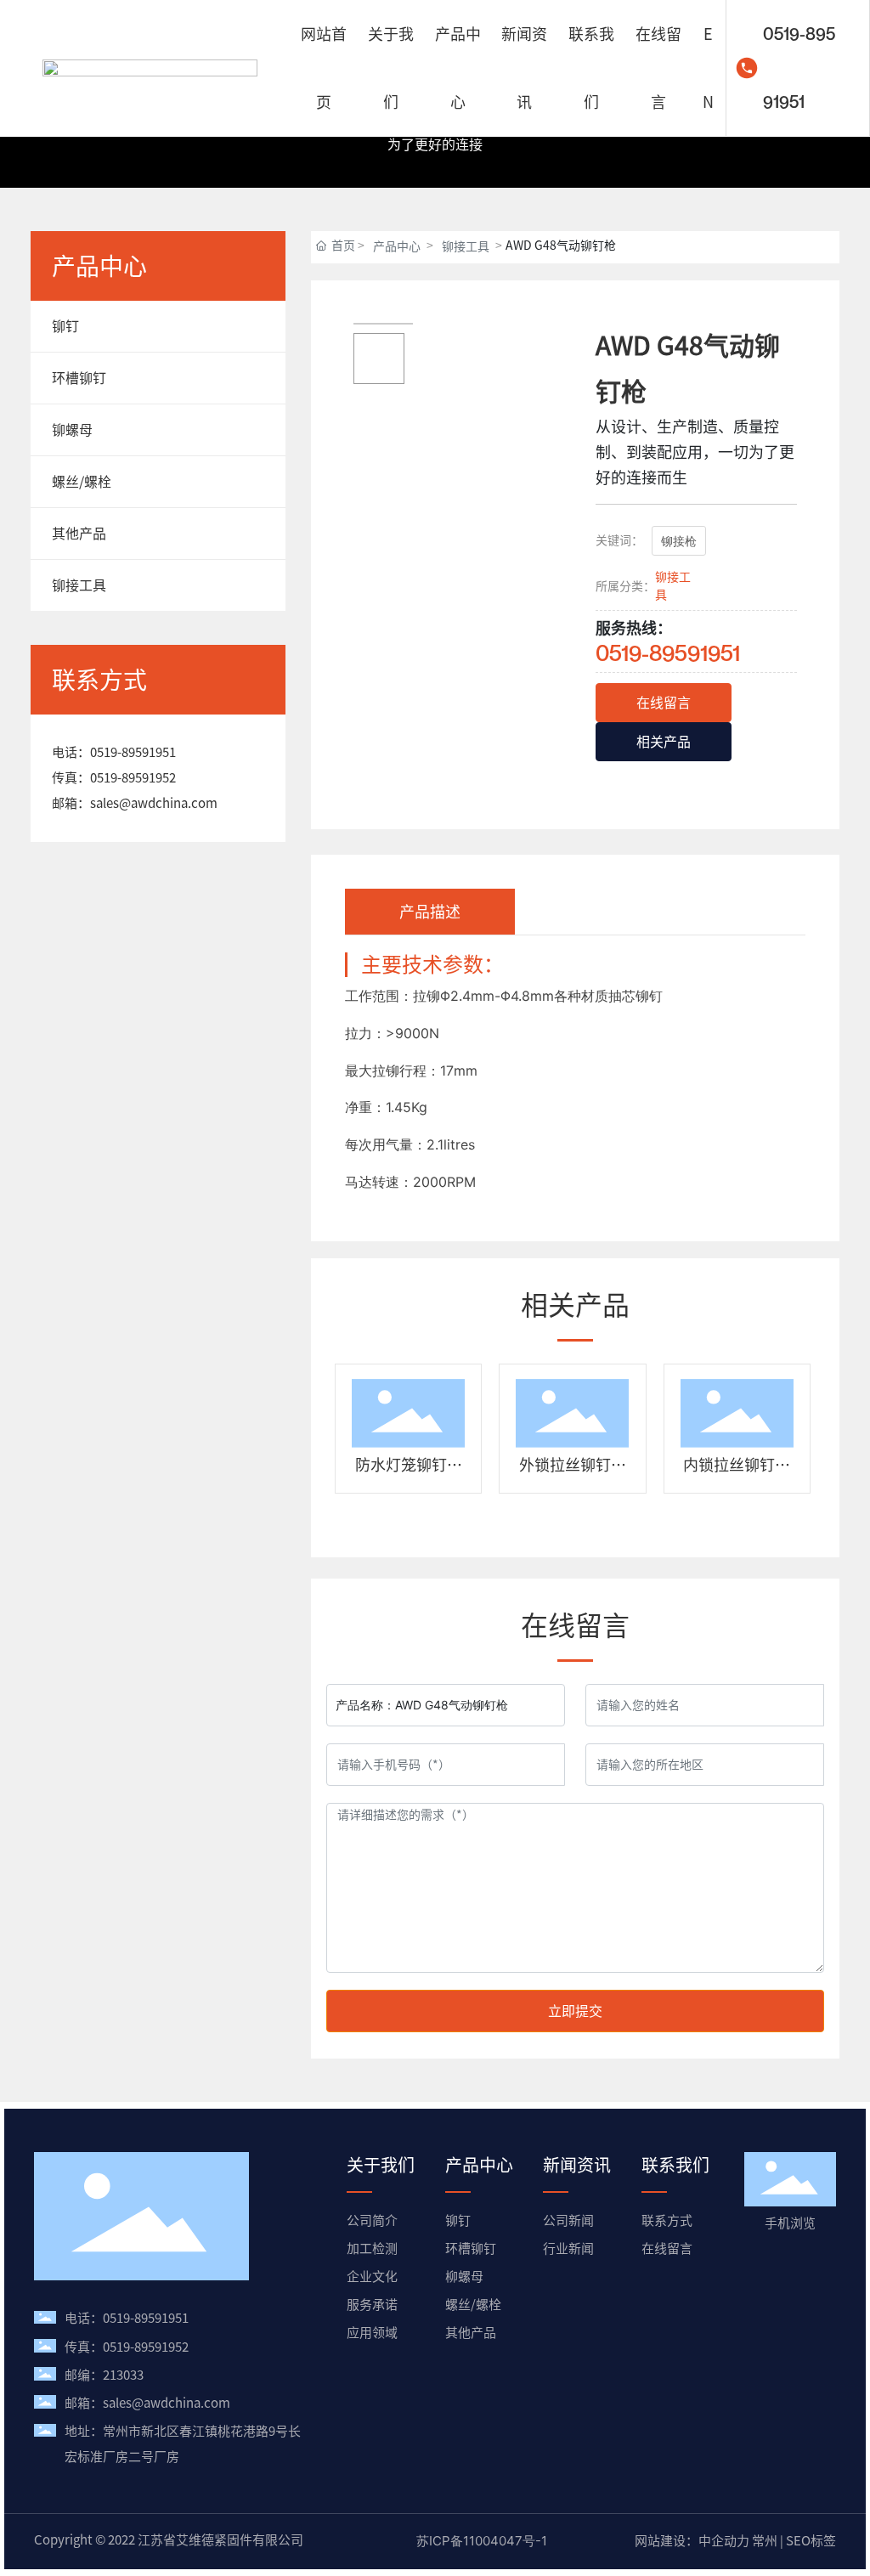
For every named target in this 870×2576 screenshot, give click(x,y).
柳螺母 (464, 2277)
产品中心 (397, 246)
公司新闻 (568, 2220)
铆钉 (458, 2220)
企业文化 (372, 2277)
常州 (765, 2541)
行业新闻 (568, 2248)
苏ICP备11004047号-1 (482, 2541)
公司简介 (372, 2220)
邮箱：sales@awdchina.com (147, 2403)
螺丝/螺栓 (473, 2305)
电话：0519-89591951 (127, 2318)
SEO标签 (811, 2541)
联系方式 (667, 2220)
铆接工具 (466, 246)
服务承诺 (372, 2305)
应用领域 (372, 2333)
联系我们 (675, 2165)
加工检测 (372, 2248)
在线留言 (667, 2248)
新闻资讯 (577, 2165)
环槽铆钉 (471, 2248)
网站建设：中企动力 (692, 2541)
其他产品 (471, 2333)
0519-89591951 (799, 68)
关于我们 (381, 2165)
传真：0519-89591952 (127, 2347)
